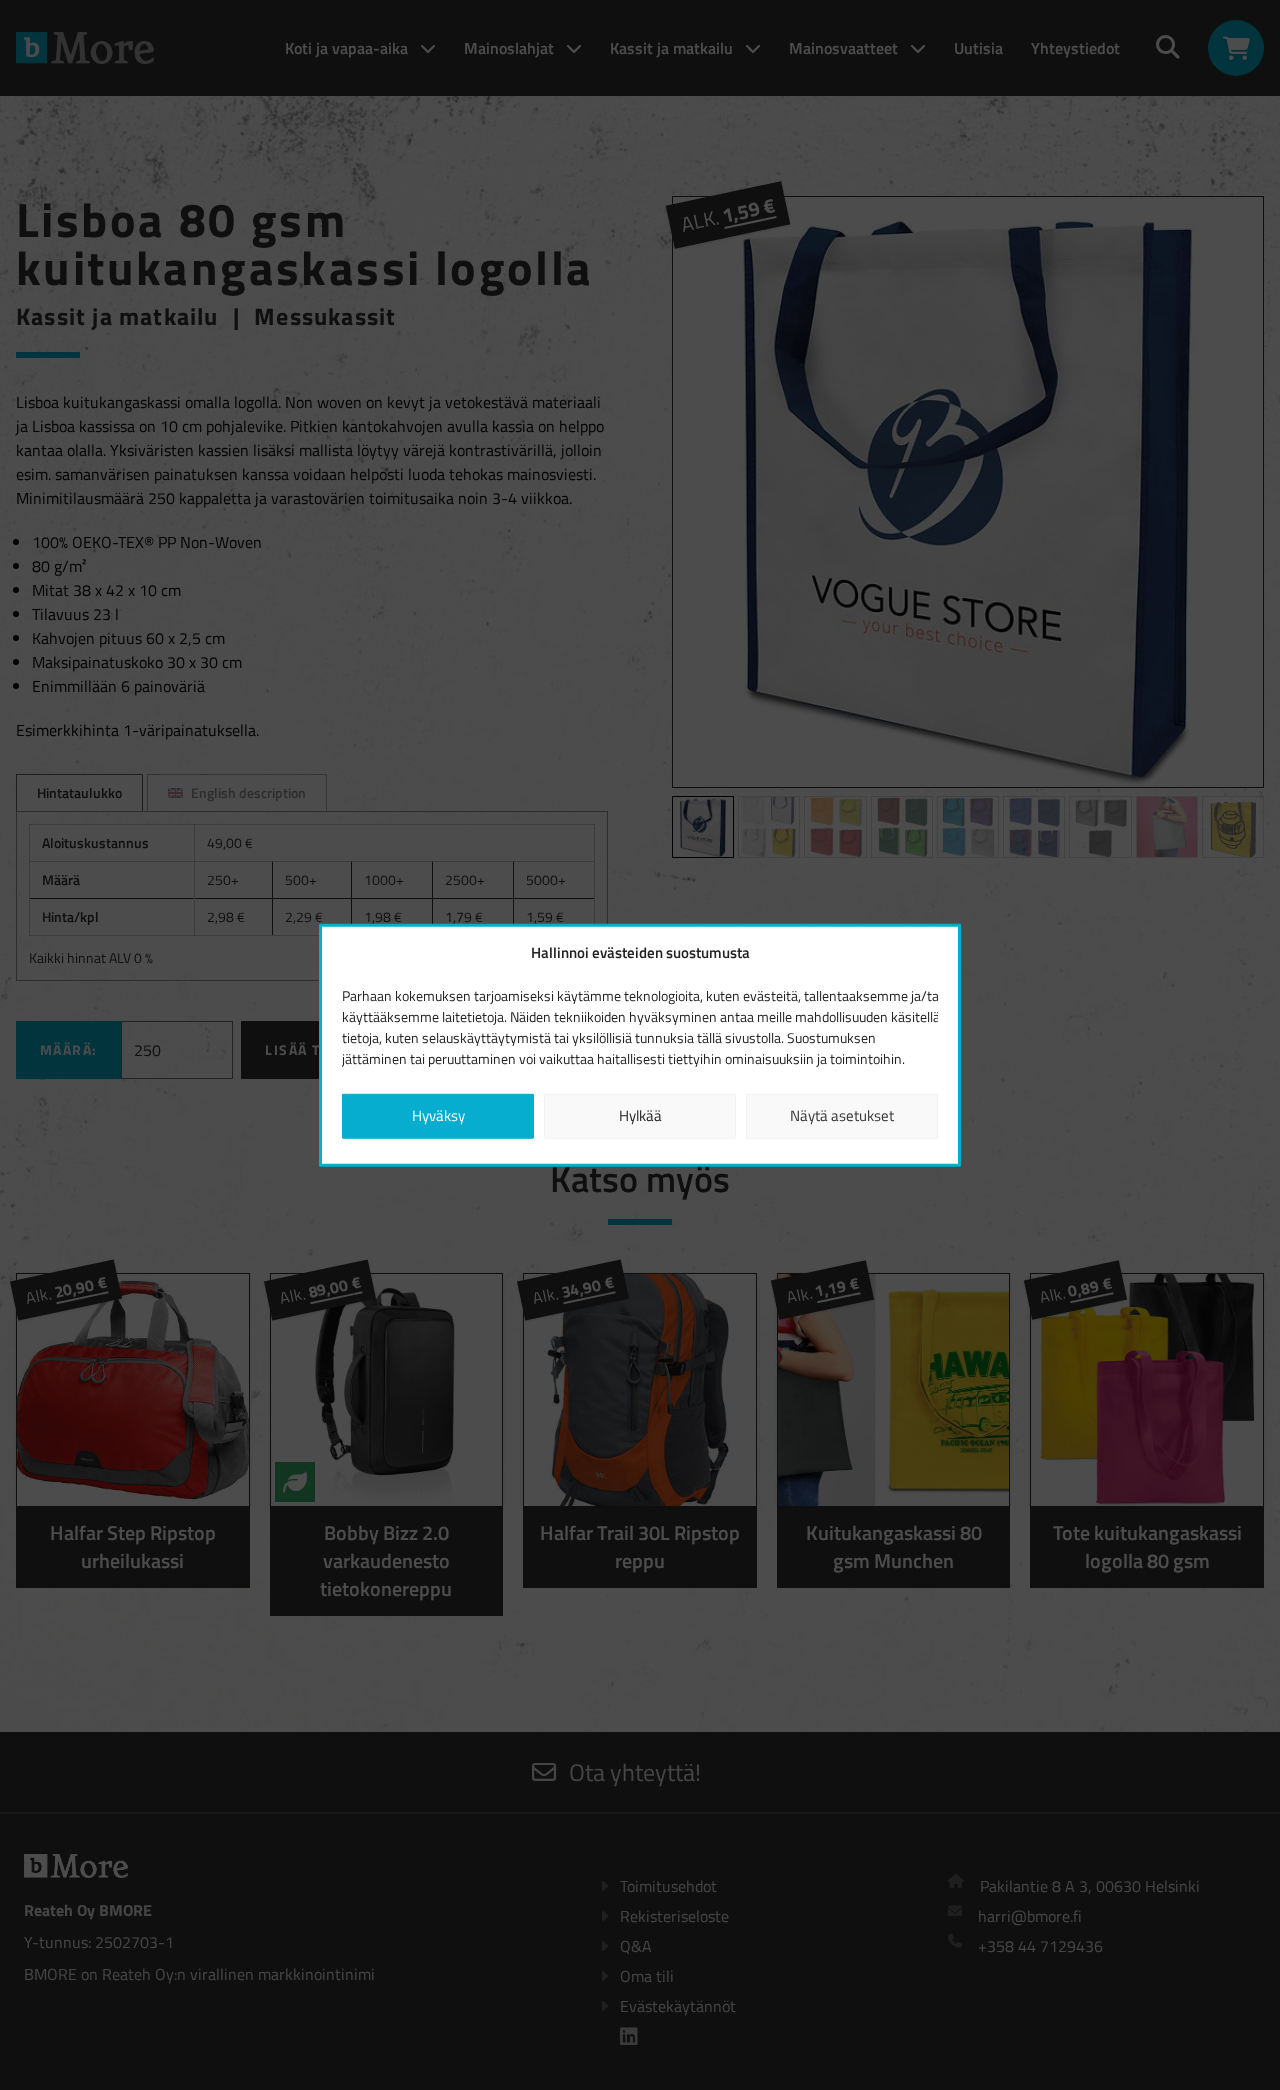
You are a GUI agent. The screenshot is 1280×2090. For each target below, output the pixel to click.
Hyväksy (438, 1115)
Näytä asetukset (842, 1115)
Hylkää (640, 1115)
